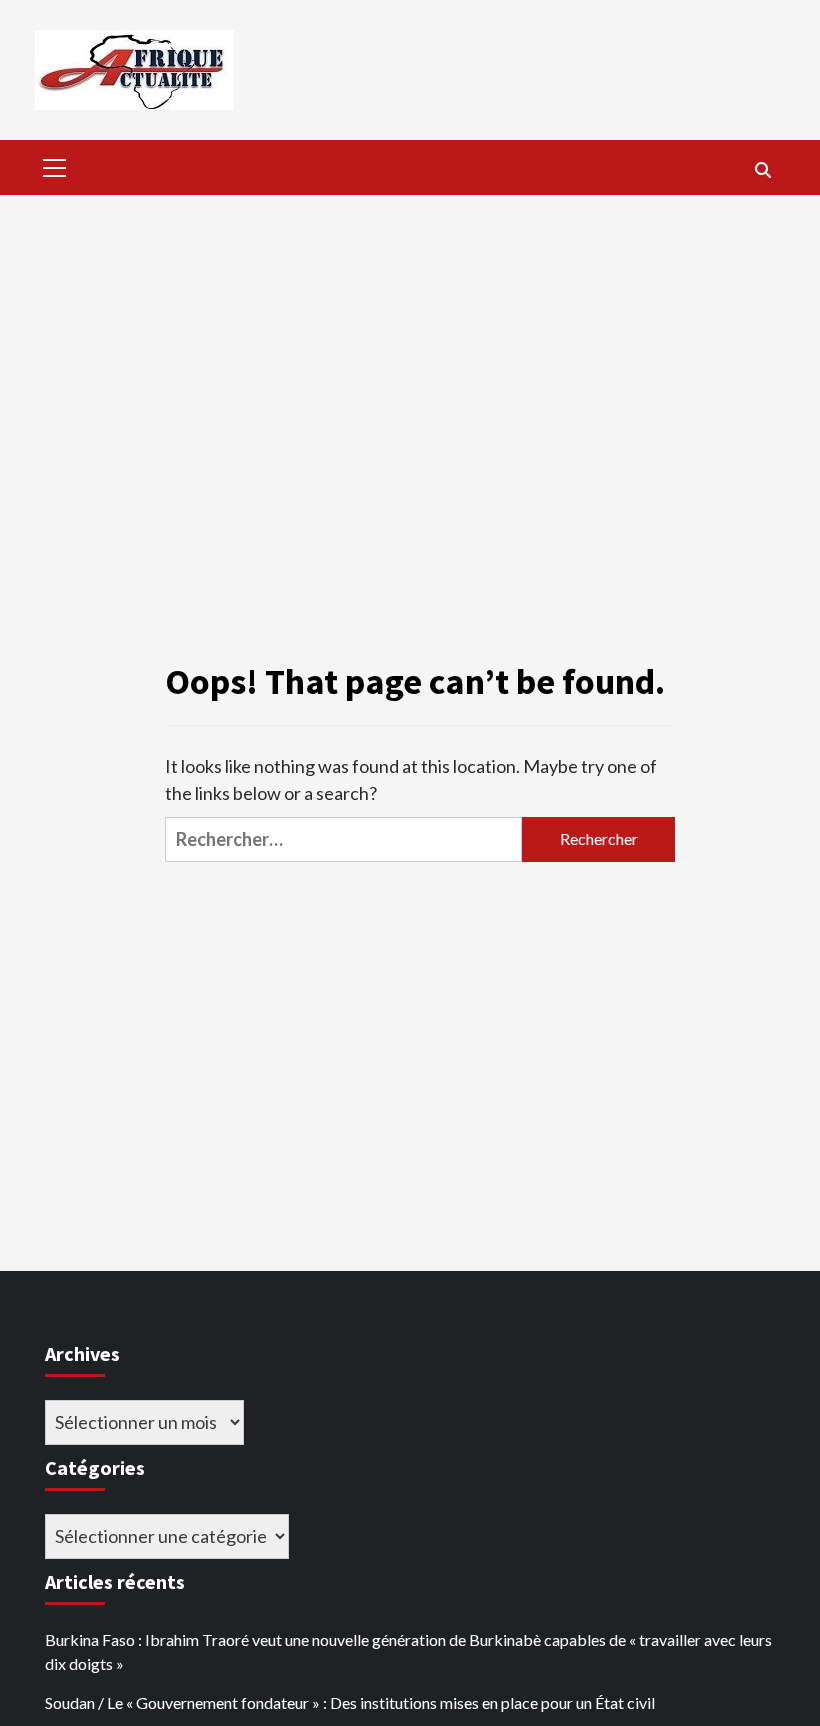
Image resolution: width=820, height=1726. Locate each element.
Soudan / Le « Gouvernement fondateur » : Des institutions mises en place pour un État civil (350, 1702)
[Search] (762, 170)
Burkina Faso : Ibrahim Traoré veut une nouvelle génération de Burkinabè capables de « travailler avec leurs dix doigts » (408, 1651)
